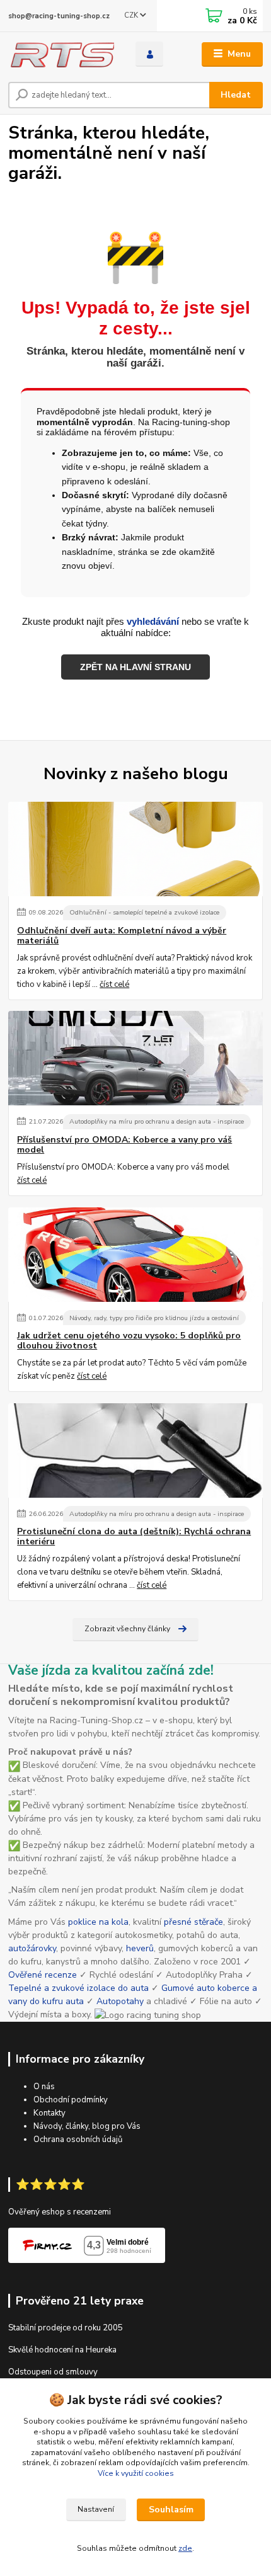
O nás (44, 2087)
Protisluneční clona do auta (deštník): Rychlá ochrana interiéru (134, 1537)
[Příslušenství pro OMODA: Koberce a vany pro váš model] (135, 1058)
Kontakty (49, 2113)
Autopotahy (120, 2001)
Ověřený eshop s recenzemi (60, 2212)
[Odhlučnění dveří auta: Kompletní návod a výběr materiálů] (135, 849)
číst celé (114, 984)
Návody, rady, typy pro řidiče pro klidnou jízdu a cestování (154, 1318)
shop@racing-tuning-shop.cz (59, 16)
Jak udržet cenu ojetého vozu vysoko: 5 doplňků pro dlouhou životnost (129, 1341)
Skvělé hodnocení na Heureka (62, 2350)
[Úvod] (61, 54)
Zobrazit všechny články (127, 1629)
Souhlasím (171, 2510)
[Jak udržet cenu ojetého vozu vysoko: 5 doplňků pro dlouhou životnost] (135, 1255)
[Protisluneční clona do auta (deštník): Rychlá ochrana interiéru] (135, 1450)
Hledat (236, 95)
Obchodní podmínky (71, 2100)
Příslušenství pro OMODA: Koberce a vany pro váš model (124, 1145)
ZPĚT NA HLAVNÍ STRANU (135, 667)
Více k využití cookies (136, 2473)
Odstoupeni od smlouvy (53, 2372)
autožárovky (32, 1948)
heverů (140, 1948)
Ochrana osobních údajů (78, 2140)
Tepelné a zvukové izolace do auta (78, 1988)
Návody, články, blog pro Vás (87, 2126)
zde (185, 2548)
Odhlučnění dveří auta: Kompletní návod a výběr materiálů (122, 936)
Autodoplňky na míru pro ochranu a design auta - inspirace (157, 1121)
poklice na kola (98, 1922)
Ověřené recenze (43, 1975)
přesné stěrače (193, 1922)
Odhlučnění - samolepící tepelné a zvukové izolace (144, 912)
